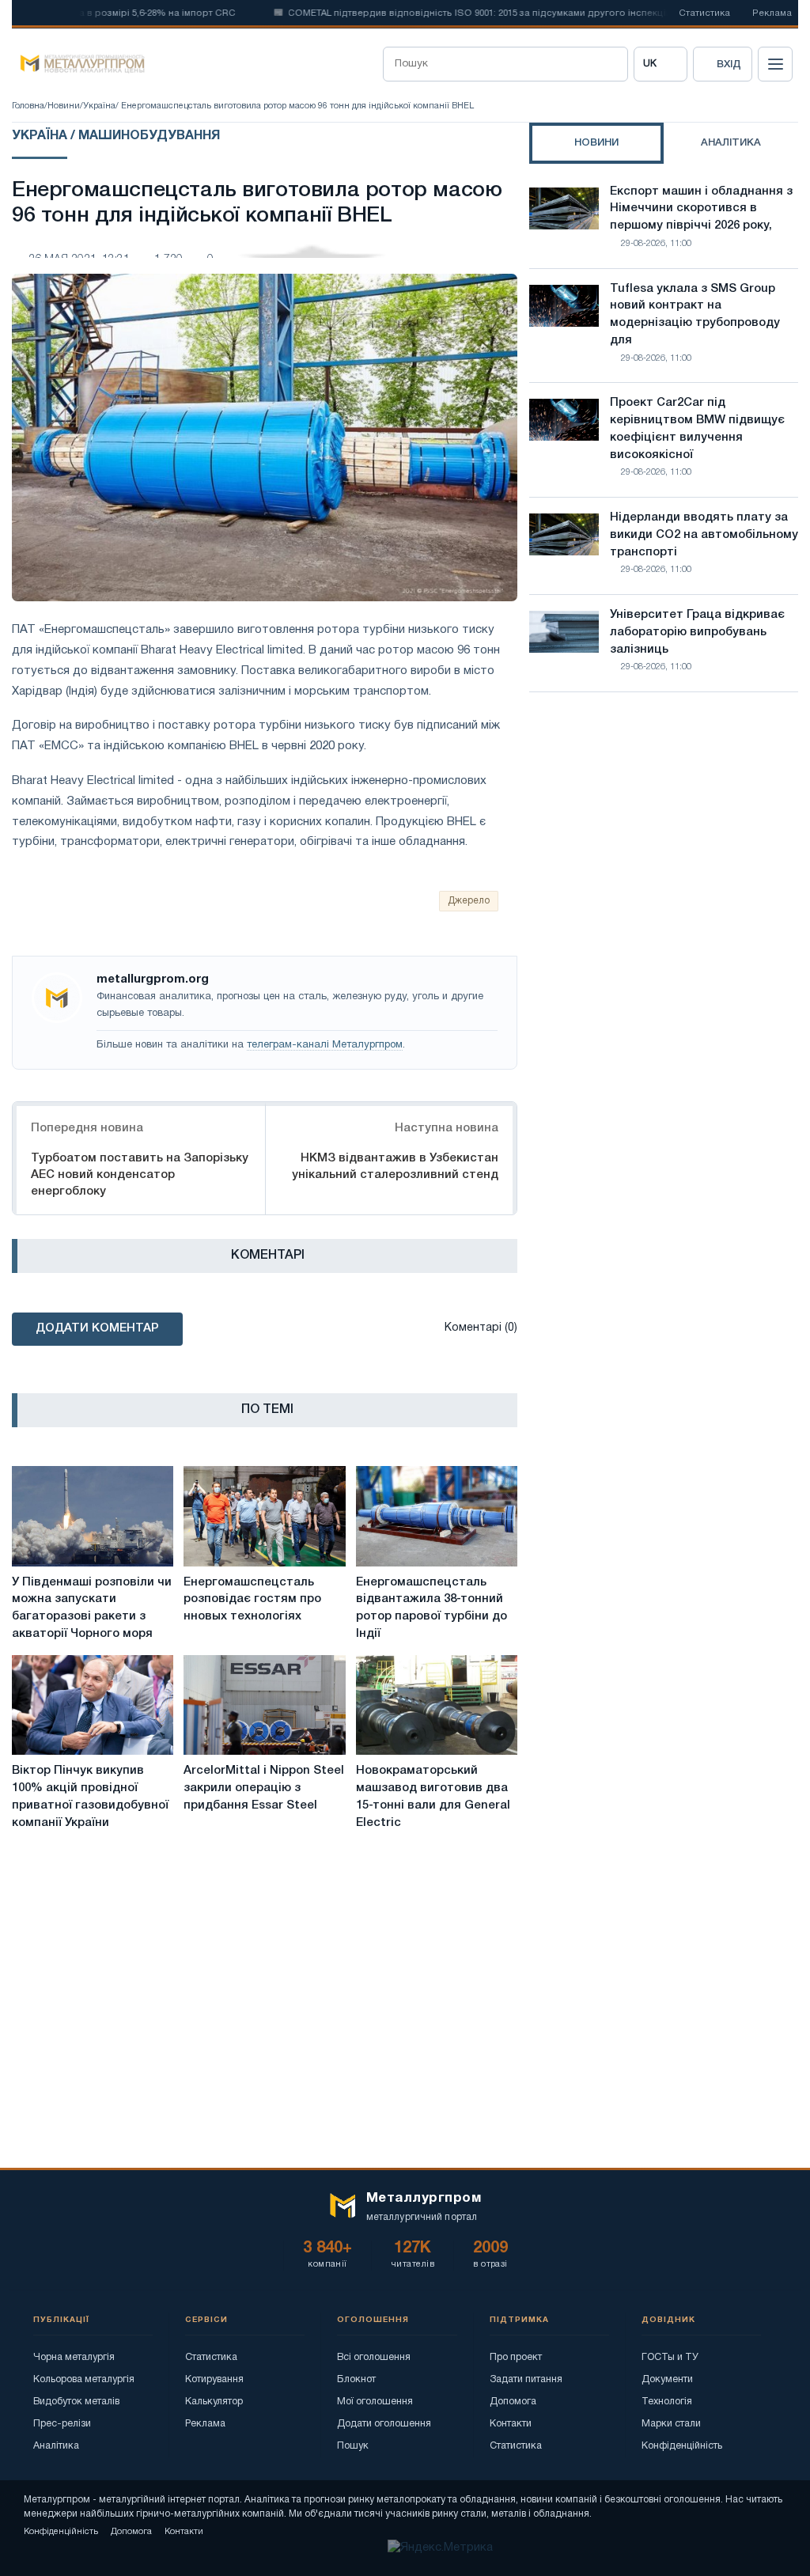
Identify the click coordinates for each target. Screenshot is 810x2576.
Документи (667, 2379)
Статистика (704, 13)
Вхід (729, 64)
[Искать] (611, 64)
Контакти (511, 2424)
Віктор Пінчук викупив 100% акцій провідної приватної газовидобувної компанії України (90, 1796)
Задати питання (526, 2379)
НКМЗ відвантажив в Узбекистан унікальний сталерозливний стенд (395, 1167)
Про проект (516, 2357)
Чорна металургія (74, 2357)
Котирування (214, 2379)
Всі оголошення (374, 2357)
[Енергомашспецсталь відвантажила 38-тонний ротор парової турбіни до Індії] (437, 1516)
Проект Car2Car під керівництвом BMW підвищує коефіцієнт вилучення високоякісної (697, 428)
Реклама (772, 13)
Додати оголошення (384, 2424)
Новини (64, 106)
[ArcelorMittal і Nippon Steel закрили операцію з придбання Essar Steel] (264, 1705)
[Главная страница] (78, 64)
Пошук (353, 2446)
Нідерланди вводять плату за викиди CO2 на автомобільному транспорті (704, 535)
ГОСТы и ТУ (670, 2357)
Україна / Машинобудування (116, 136)
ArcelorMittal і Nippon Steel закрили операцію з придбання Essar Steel (264, 1788)
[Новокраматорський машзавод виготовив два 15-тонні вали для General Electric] (437, 1705)
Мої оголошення (375, 2402)
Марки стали (671, 2424)
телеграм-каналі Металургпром (325, 1045)
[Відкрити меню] (775, 64)
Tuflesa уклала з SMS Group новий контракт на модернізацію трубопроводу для (695, 314)
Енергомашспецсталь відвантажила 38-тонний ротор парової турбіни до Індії (431, 1608)
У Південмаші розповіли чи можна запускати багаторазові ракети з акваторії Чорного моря (92, 1608)
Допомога (513, 2402)
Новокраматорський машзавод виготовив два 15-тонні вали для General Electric (433, 1796)
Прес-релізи (62, 2424)
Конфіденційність (682, 2446)
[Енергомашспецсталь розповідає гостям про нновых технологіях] (264, 1516)
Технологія (667, 2402)
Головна (28, 106)
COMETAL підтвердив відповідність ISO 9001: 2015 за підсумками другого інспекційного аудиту (474, 13)
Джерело (469, 901)
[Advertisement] (664, 843)
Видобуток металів (76, 2402)
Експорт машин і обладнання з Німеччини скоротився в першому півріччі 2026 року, (701, 209)
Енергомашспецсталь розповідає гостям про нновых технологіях (252, 1600)
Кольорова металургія (84, 2379)
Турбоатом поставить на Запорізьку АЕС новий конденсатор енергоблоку (140, 1175)
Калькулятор (214, 2402)
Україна (99, 106)
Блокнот (356, 2379)
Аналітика (56, 2446)
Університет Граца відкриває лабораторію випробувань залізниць (697, 632)
